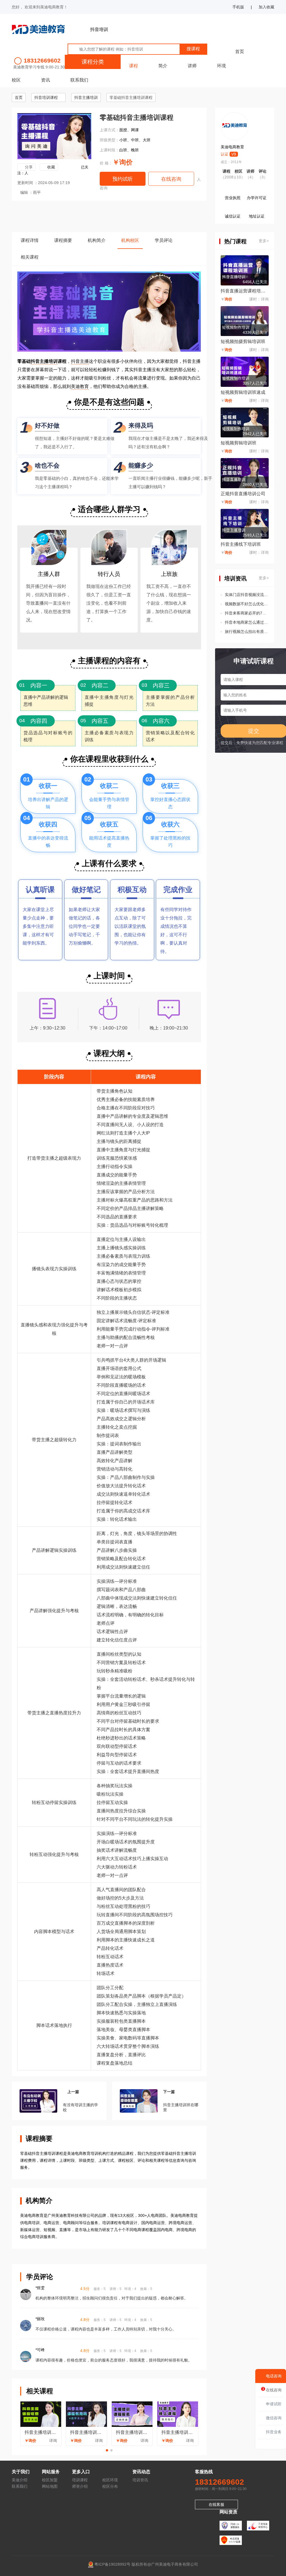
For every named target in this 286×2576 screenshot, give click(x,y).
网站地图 (50, 2486)
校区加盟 (50, 2480)
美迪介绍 (20, 2480)
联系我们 (79, 80)
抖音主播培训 (86, 97)
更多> (264, 241)
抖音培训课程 (46, 97)
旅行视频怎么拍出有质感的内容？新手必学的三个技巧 (247, 632)
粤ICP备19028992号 (112, 2564)
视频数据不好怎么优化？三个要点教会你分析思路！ (247, 604)
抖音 (75, 361)
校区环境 (110, 2480)
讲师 (192, 66)
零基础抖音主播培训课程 (131, 97)
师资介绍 (80, 2486)
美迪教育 (80, 386)
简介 (163, 66)
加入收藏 (266, 7)
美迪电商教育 (232, 147)
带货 (41, 1158)
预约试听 (123, 179)
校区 (16, 80)
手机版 (238, 7)
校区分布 (110, 2486)
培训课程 (80, 2480)
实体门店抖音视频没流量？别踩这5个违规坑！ (247, 595)
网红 (101, 1133)
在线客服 (216, 2504)
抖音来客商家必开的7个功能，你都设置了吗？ (247, 613)
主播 (84, 361)
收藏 (51, 167)
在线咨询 (171, 179)
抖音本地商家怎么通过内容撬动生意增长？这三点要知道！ (247, 622)
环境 (221, 66)
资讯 (46, 80)
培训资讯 (140, 2480)
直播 (39, 603)
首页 (240, 52)
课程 (134, 66)
